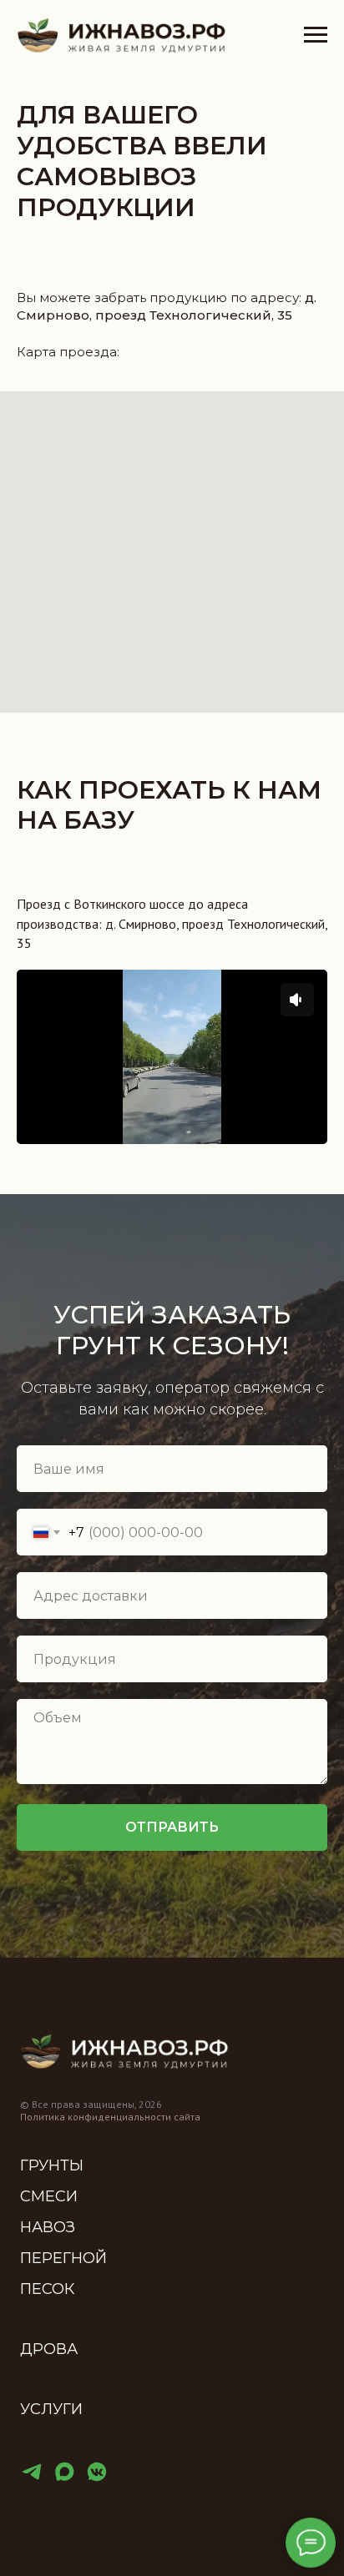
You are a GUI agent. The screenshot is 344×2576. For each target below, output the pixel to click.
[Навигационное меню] (316, 35)
